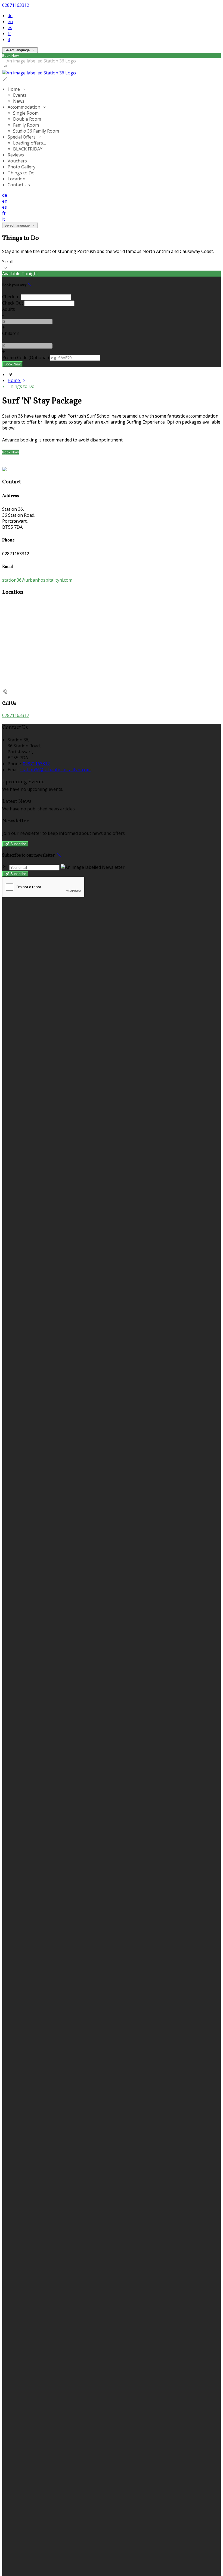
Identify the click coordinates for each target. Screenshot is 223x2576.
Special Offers (22, 137)
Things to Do (21, 173)
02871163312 (16, 5)
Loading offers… (30, 143)
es (10, 27)
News (19, 101)
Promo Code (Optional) (26, 358)
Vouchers (17, 161)
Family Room (26, 125)
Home (14, 89)
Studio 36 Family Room (36, 131)
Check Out (13, 303)
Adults (9, 309)
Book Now (10, 452)
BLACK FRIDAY (28, 149)
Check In (11, 297)
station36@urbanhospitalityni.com (37, 580)
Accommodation (24, 107)
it (9, 39)
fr (9, 33)
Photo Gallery (21, 167)
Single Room (26, 113)
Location (16, 179)
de (10, 15)
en (10, 21)
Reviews (16, 155)
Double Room (27, 119)
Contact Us (19, 185)
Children (11, 333)
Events (20, 95)
